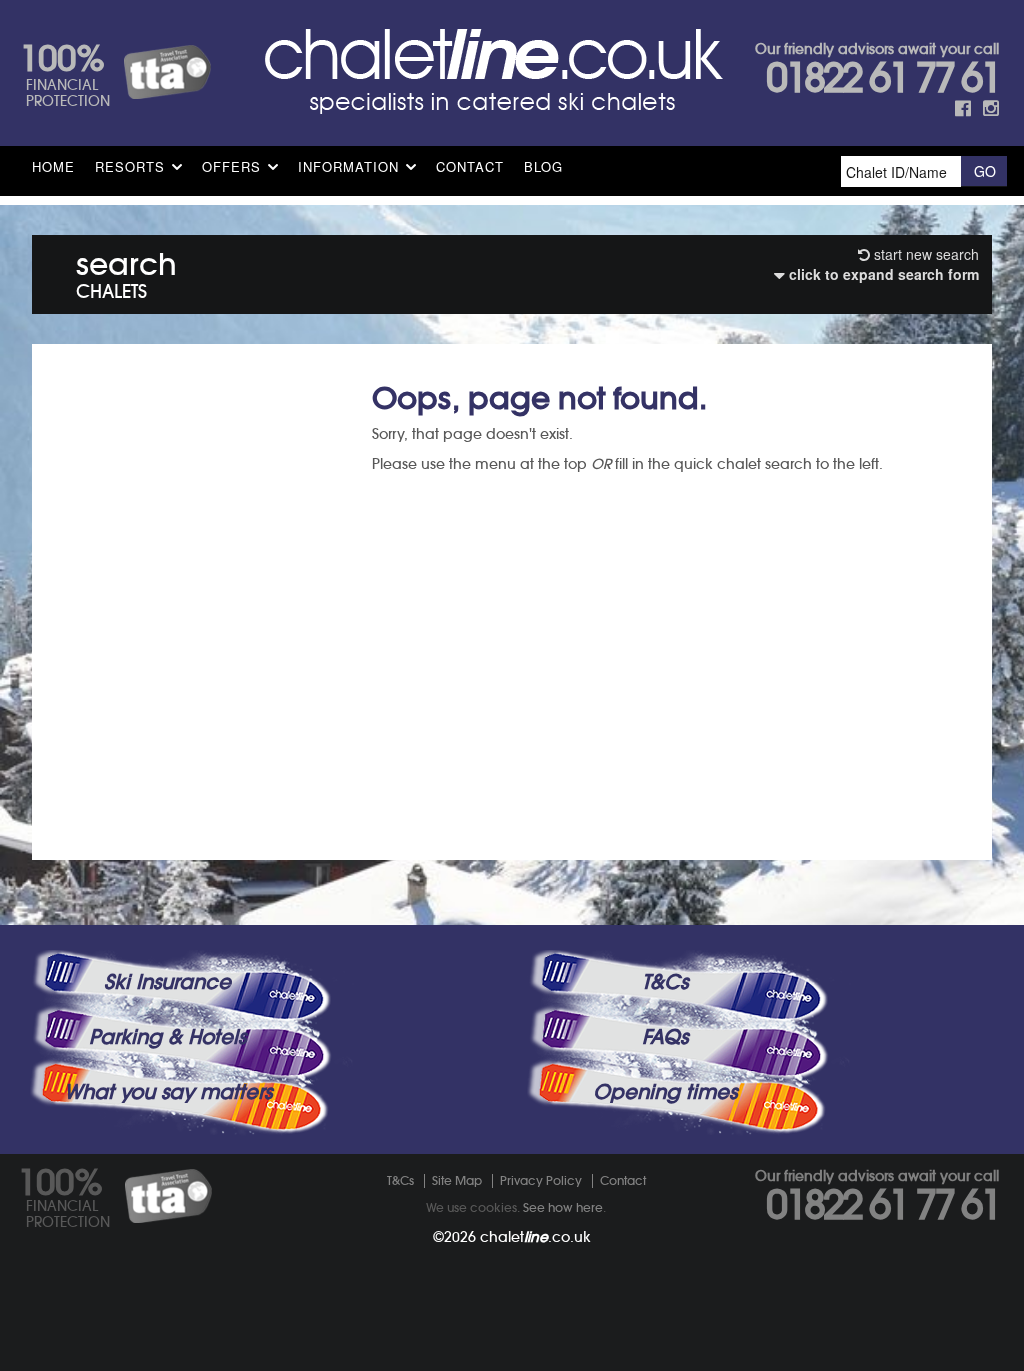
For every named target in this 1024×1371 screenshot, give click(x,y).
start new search (924, 254)
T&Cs (665, 982)
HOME (53, 166)
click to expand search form (882, 274)
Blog (543, 166)
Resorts (130, 166)
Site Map (457, 1180)
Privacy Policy (541, 1180)
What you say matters (168, 1092)
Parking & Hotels (167, 1037)
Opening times (665, 1092)
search (126, 271)
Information (348, 166)
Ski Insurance (167, 982)
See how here (563, 1207)
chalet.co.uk (535, 1237)
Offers (231, 166)
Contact (470, 166)
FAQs (665, 1037)
